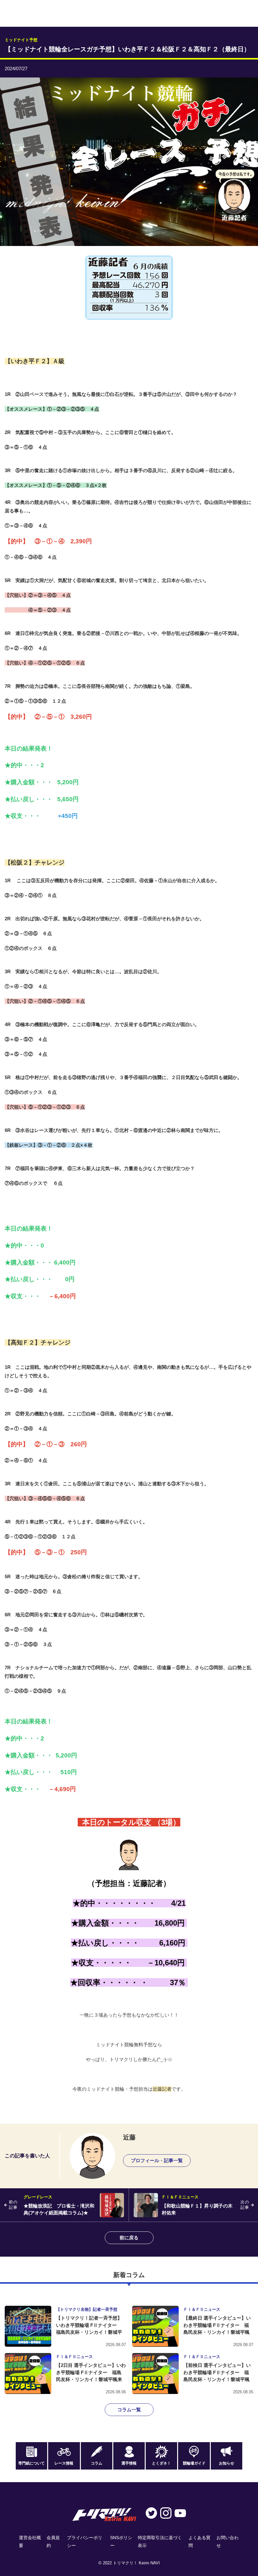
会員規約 (53, 2542)
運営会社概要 (30, 2542)
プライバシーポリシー (85, 2542)
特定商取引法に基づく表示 (160, 2542)
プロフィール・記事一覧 (157, 2160)
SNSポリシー (121, 2542)
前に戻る (129, 2238)
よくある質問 (199, 2542)
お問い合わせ (227, 2542)
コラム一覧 (129, 2410)
